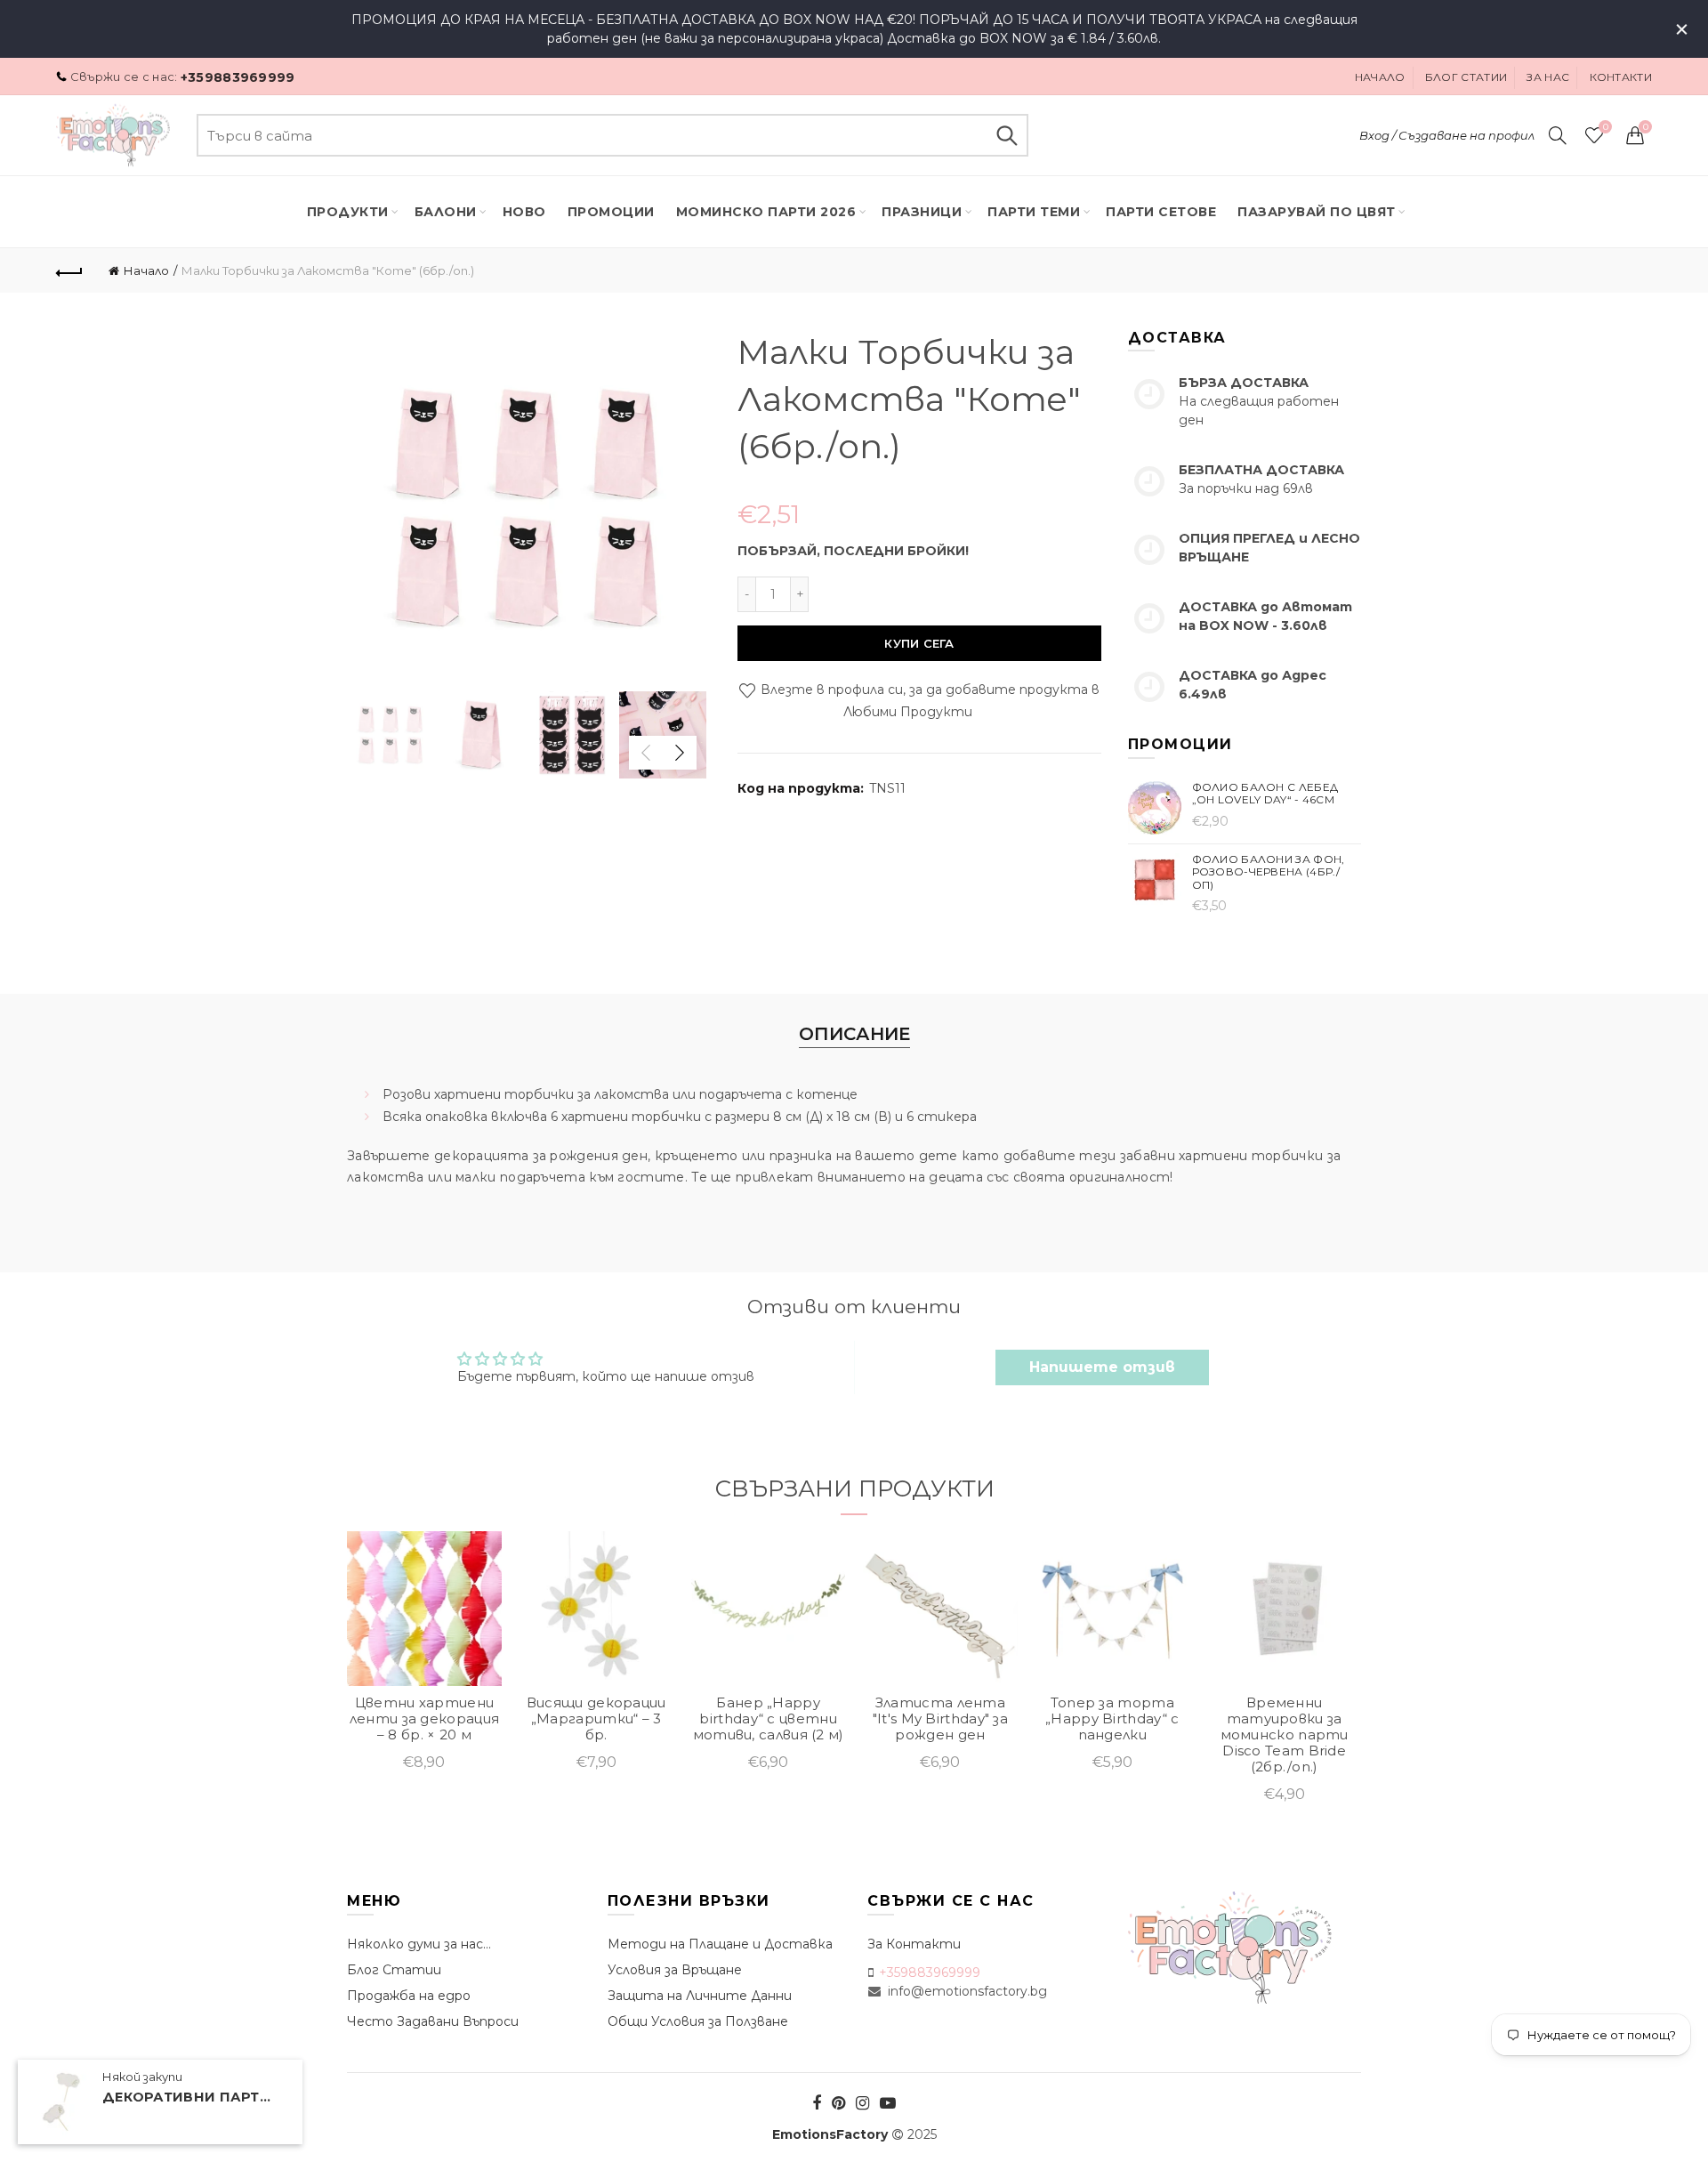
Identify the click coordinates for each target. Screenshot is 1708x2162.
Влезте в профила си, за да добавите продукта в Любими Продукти (928, 701)
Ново (524, 212)
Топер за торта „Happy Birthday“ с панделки (1112, 1719)
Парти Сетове (1161, 212)
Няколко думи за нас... (419, 1944)
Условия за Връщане (675, 1970)
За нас (1548, 77)
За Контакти (914, 1944)
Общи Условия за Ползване (698, 2021)
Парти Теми (1034, 212)
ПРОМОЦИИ (611, 212)
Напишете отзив (1102, 1367)
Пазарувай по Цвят (1317, 212)
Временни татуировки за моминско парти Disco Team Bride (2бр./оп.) (1285, 1735)
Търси (1006, 135)
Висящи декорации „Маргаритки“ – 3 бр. (596, 1719)
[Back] (69, 270)
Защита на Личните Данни (700, 1996)
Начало (1380, 77)
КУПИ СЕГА (919, 643)
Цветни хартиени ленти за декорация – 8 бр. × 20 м (424, 1719)
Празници (922, 212)
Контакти (1621, 77)
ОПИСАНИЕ (854, 1034)
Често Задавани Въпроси (433, 2021)
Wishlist (1605, 127)
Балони (446, 212)
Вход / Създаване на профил (1447, 135)
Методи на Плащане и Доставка (720, 1944)
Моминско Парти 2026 (766, 212)
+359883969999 (238, 77)
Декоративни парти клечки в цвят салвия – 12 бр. (191, 2098)
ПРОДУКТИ (348, 212)
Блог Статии (394, 1970)
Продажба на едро (409, 1996)
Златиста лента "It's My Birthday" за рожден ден (940, 1719)
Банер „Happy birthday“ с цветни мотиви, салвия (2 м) (769, 1719)
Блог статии (1466, 77)
